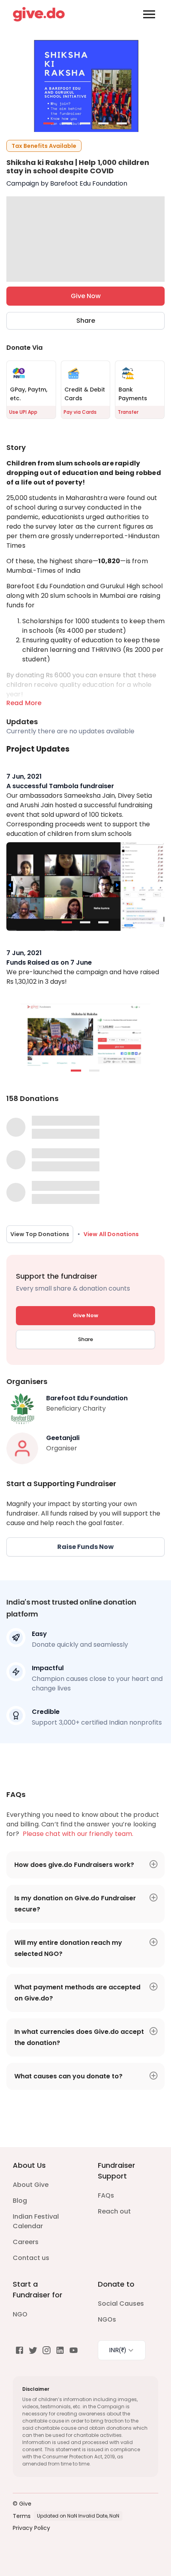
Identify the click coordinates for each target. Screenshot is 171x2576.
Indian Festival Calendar (36, 2221)
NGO (20, 2314)
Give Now (86, 296)
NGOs (107, 2319)
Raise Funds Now (85, 1547)
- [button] (49, 124)
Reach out (114, 2211)
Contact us (31, 2258)
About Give (31, 2185)
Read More (24, 703)
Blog (20, 2201)
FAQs (106, 2195)
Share (86, 321)
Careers (26, 2242)
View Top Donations (40, 1234)
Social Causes (121, 2304)
